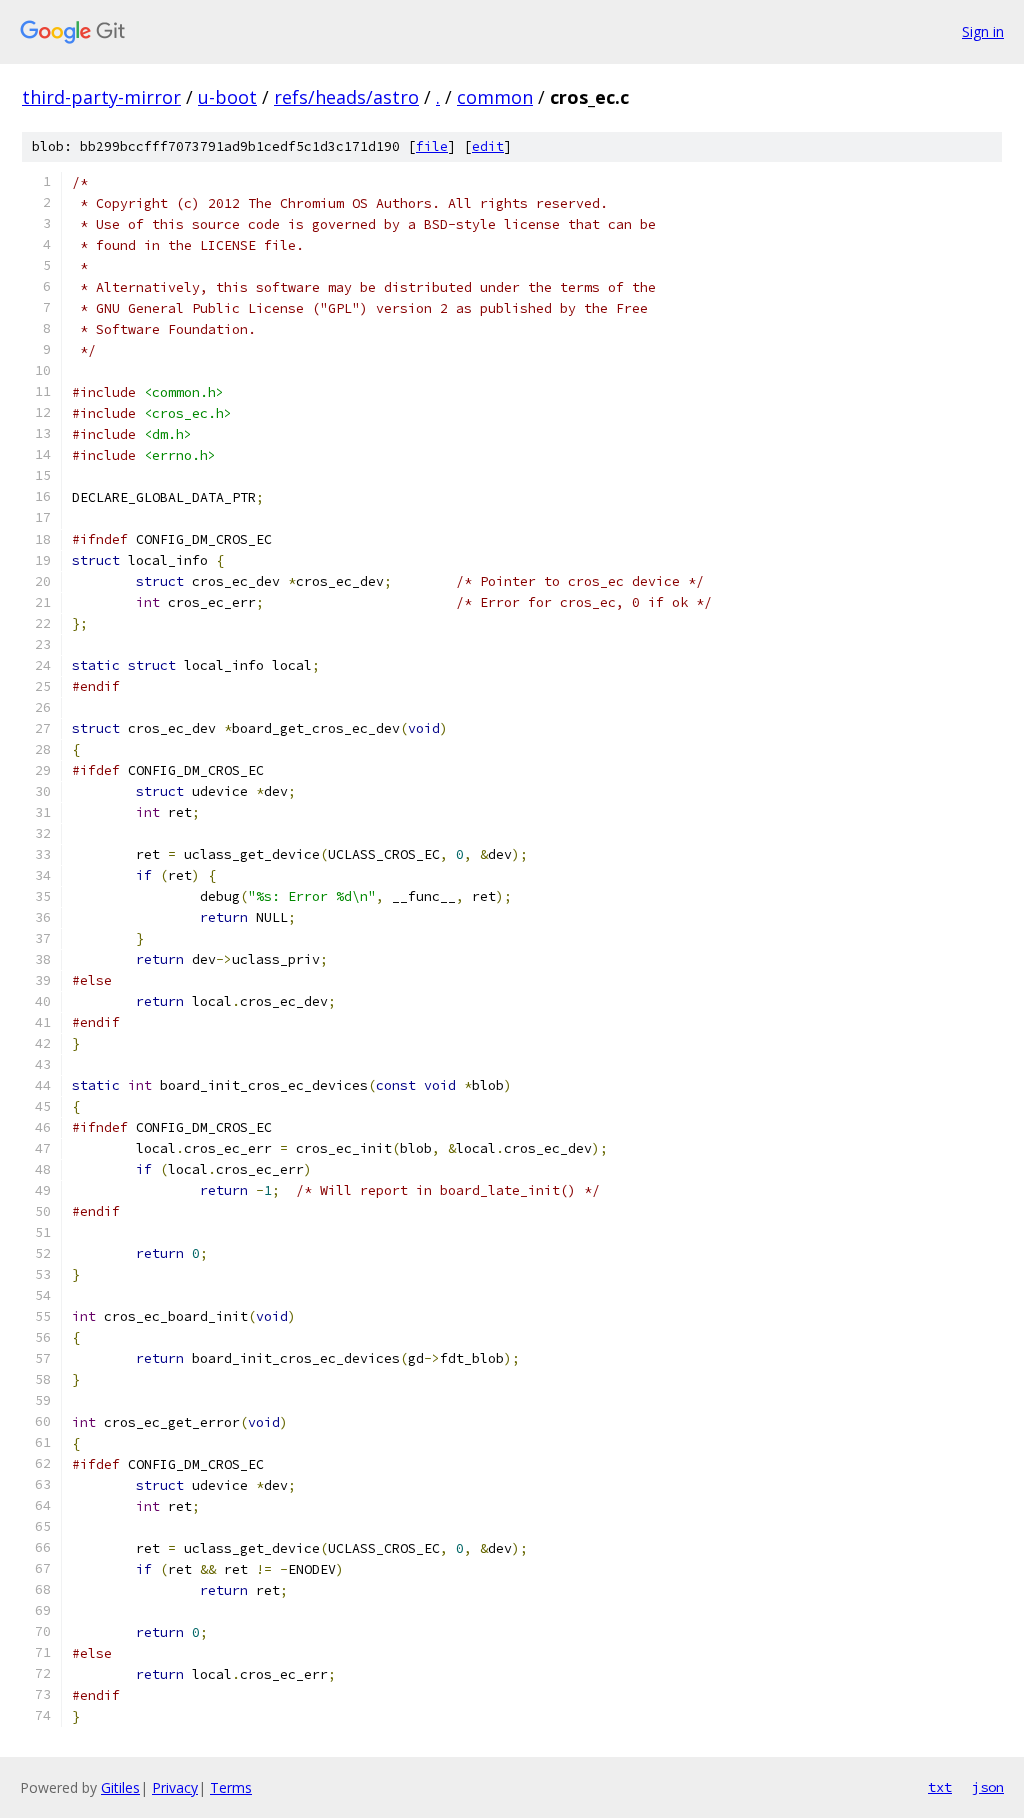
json (988, 1787)
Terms (231, 1787)
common (495, 97)
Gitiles (120, 1787)
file (432, 146)
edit (488, 146)
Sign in (983, 31)
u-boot (227, 97)
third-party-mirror (101, 97)
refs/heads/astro (346, 97)
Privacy (175, 1787)
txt (940, 1787)
